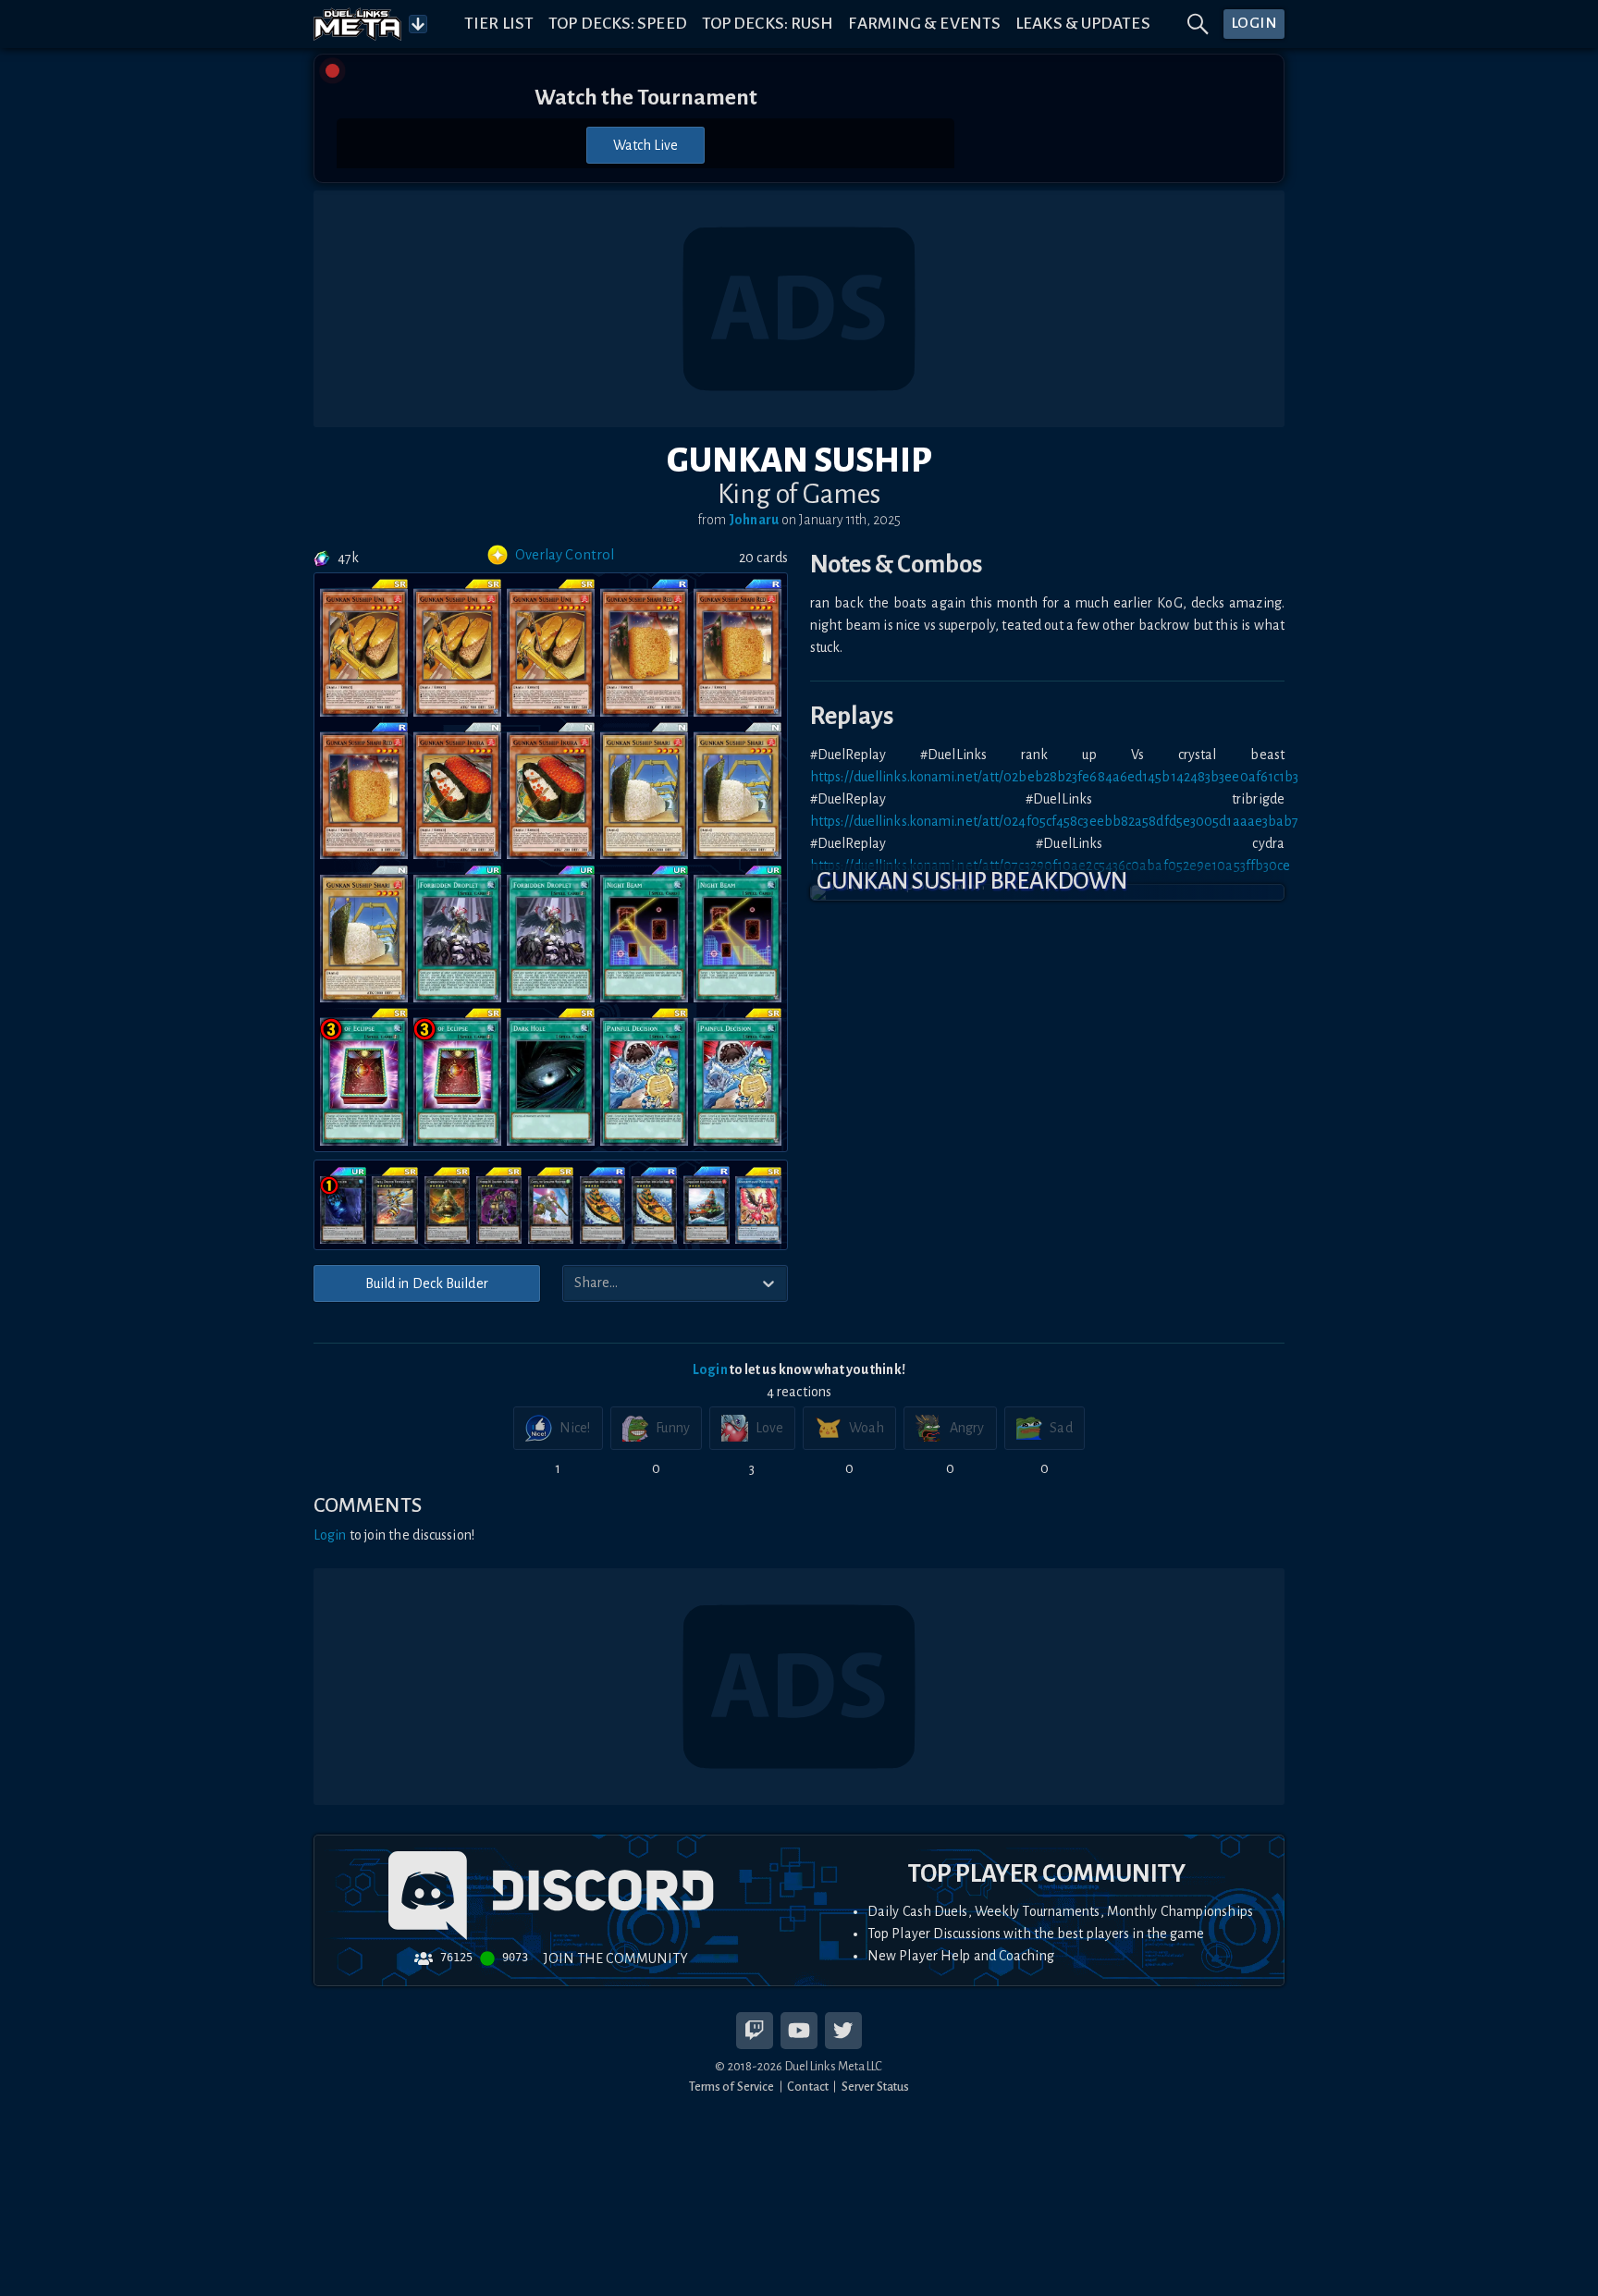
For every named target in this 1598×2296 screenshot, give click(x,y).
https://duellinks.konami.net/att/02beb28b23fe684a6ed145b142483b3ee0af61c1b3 (1055, 777)
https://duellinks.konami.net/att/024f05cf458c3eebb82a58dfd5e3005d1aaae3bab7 (1055, 821)
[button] (1047, 892)
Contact (808, 2087)
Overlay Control (565, 555)
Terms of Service (732, 2087)
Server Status (875, 2087)
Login (710, 1369)
